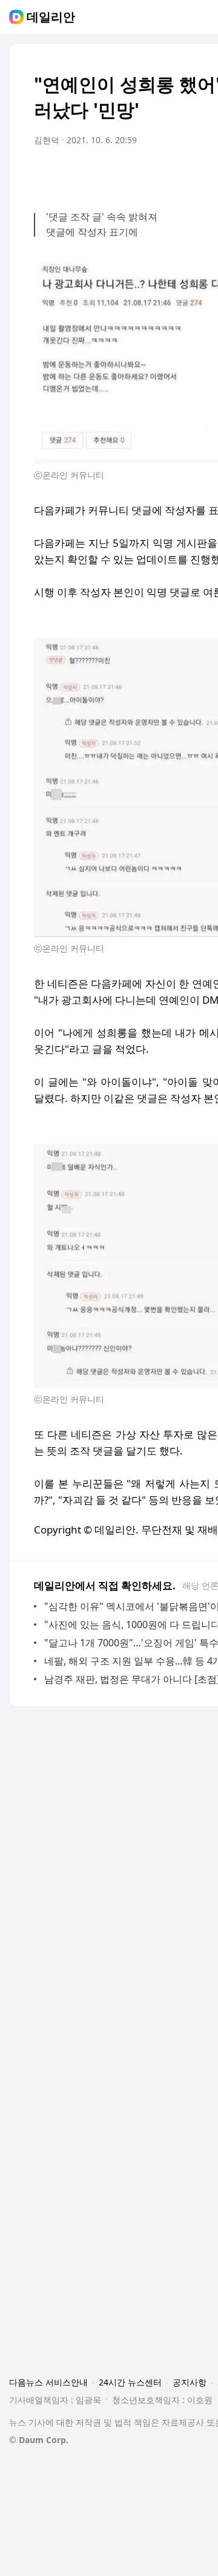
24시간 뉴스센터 (130, 2382)
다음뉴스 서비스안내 (48, 2382)
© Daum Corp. (39, 2440)
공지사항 (190, 2382)
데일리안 (51, 17)
